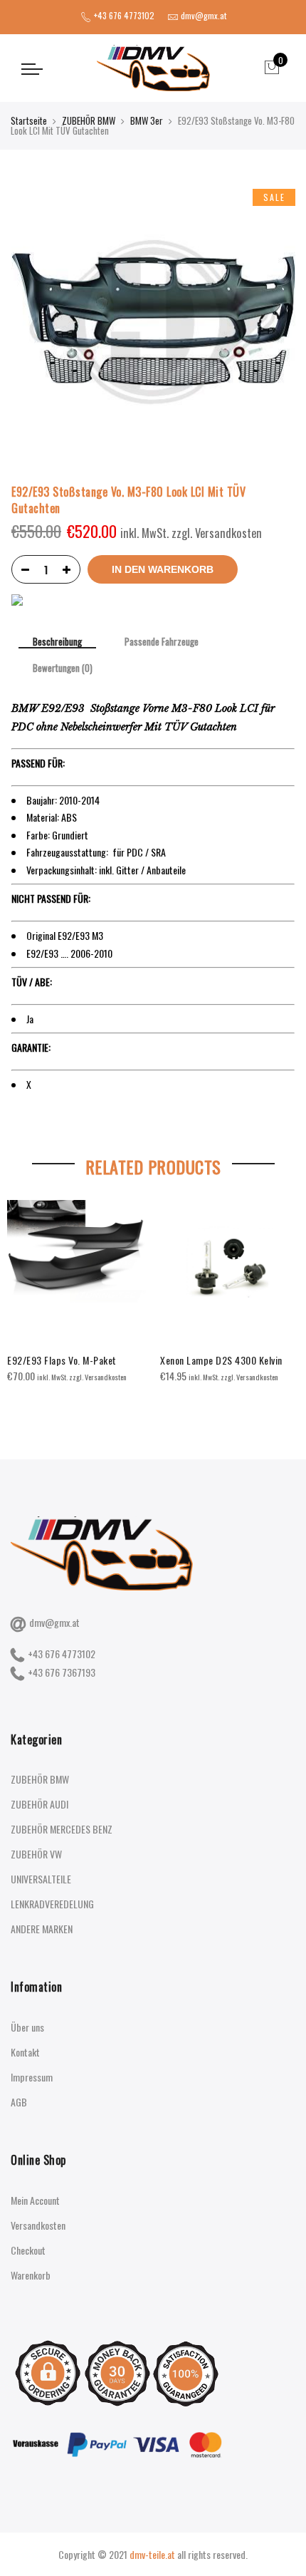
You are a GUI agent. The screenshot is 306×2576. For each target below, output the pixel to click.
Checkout (28, 2250)
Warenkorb (31, 2275)
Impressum (32, 2077)
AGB (19, 2102)
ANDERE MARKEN (42, 1929)
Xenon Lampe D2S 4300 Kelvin (221, 1360)
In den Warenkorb (163, 569)
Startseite (29, 120)
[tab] (57, 643)
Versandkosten (38, 2225)
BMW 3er (147, 120)
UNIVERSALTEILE (41, 1879)
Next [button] (282, 1298)
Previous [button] (24, 1298)
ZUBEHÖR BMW (89, 120)
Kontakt (25, 2052)
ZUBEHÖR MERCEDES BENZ (62, 1829)
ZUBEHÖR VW (36, 1854)
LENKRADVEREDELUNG (52, 1904)
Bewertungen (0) (63, 668)
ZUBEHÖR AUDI (39, 1804)
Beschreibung (57, 642)
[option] (76, 1292)
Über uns (27, 2027)
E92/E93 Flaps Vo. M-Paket (62, 1360)
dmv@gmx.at (54, 1622)
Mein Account (35, 2200)
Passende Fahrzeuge (162, 642)
